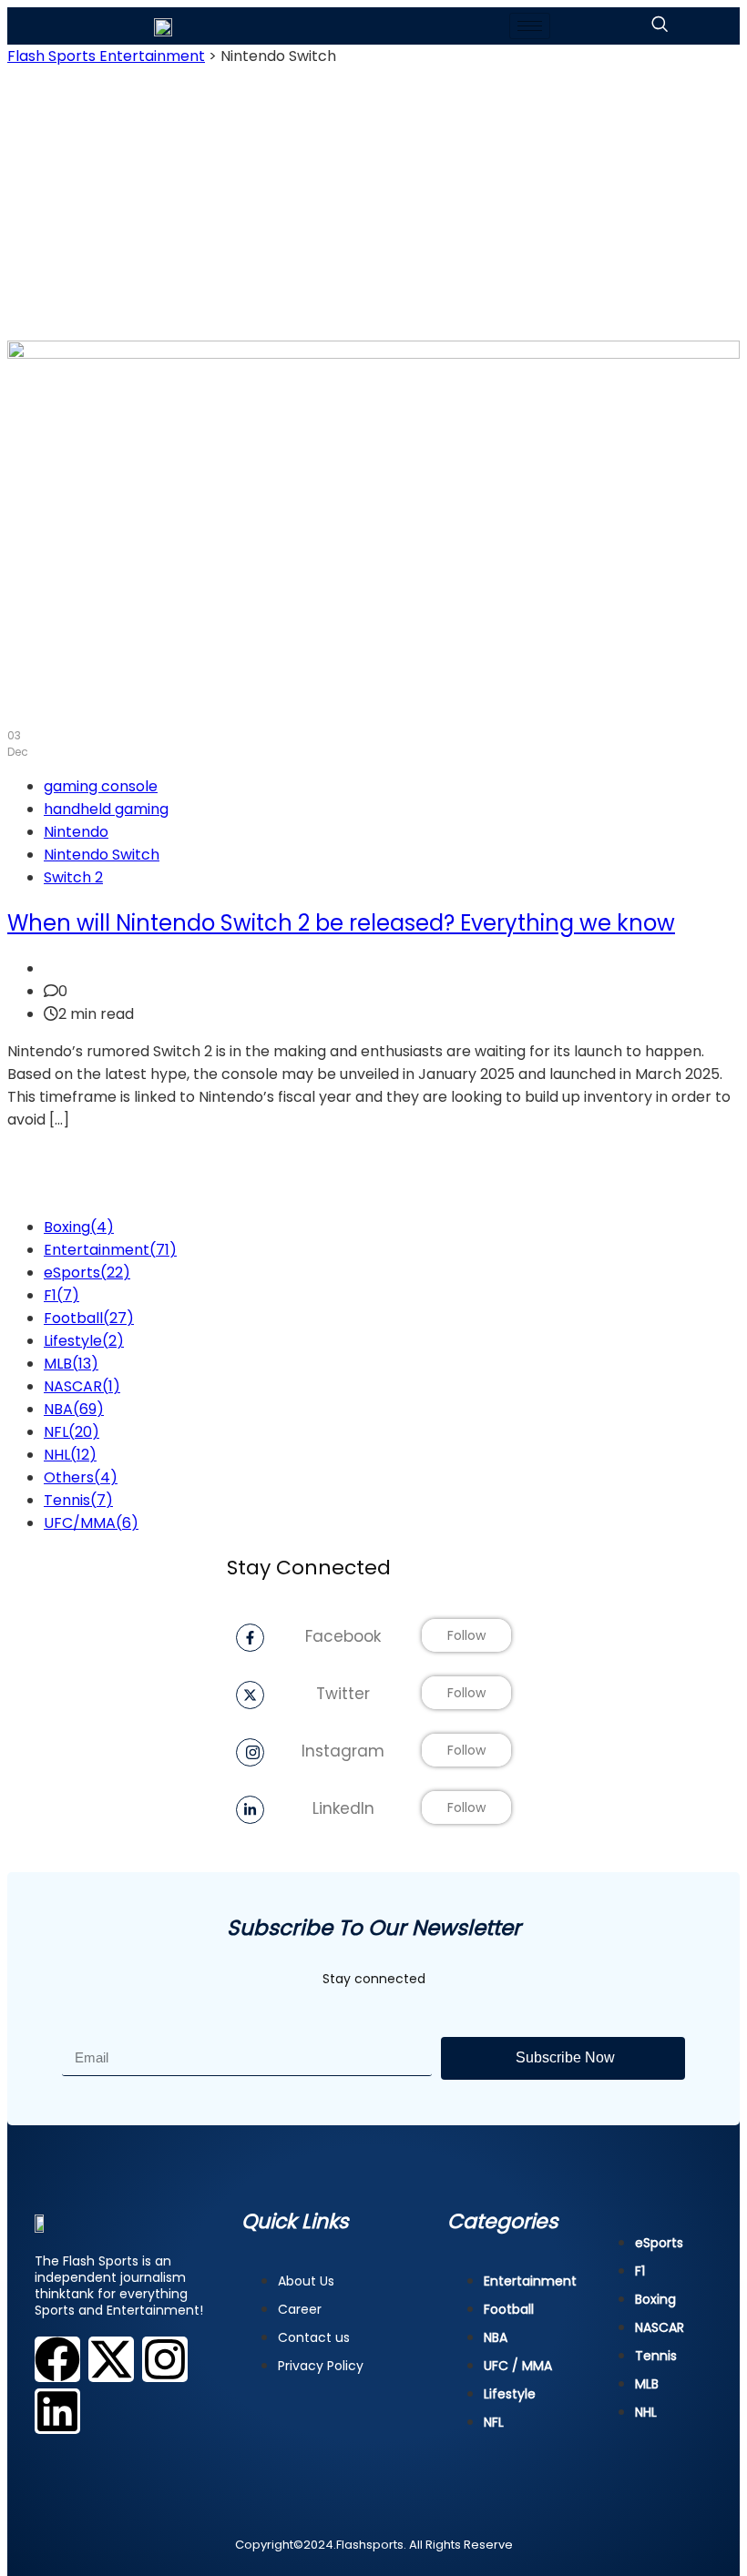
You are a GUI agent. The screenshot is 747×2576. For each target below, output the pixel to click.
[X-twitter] (111, 2359)
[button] (660, 26)
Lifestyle (84, 1341)
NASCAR (82, 1386)
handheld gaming (106, 809)
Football (89, 1318)
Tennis (78, 1500)
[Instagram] (165, 2359)
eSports (87, 1273)
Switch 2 (73, 877)
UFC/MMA (91, 1523)
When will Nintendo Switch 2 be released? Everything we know (341, 923)
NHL (70, 1455)
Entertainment (110, 1250)
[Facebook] (57, 2359)
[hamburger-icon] (530, 26)
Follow (466, 1635)
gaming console (101, 786)
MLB (71, 1364)
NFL (72, 1432)
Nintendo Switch (102, 855)
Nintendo (76, 832)
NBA (74, 1409)
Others (81, 1477)
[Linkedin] (57, 2411)
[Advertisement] (373, 204)
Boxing (79, 1227)
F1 (61, 1295)
